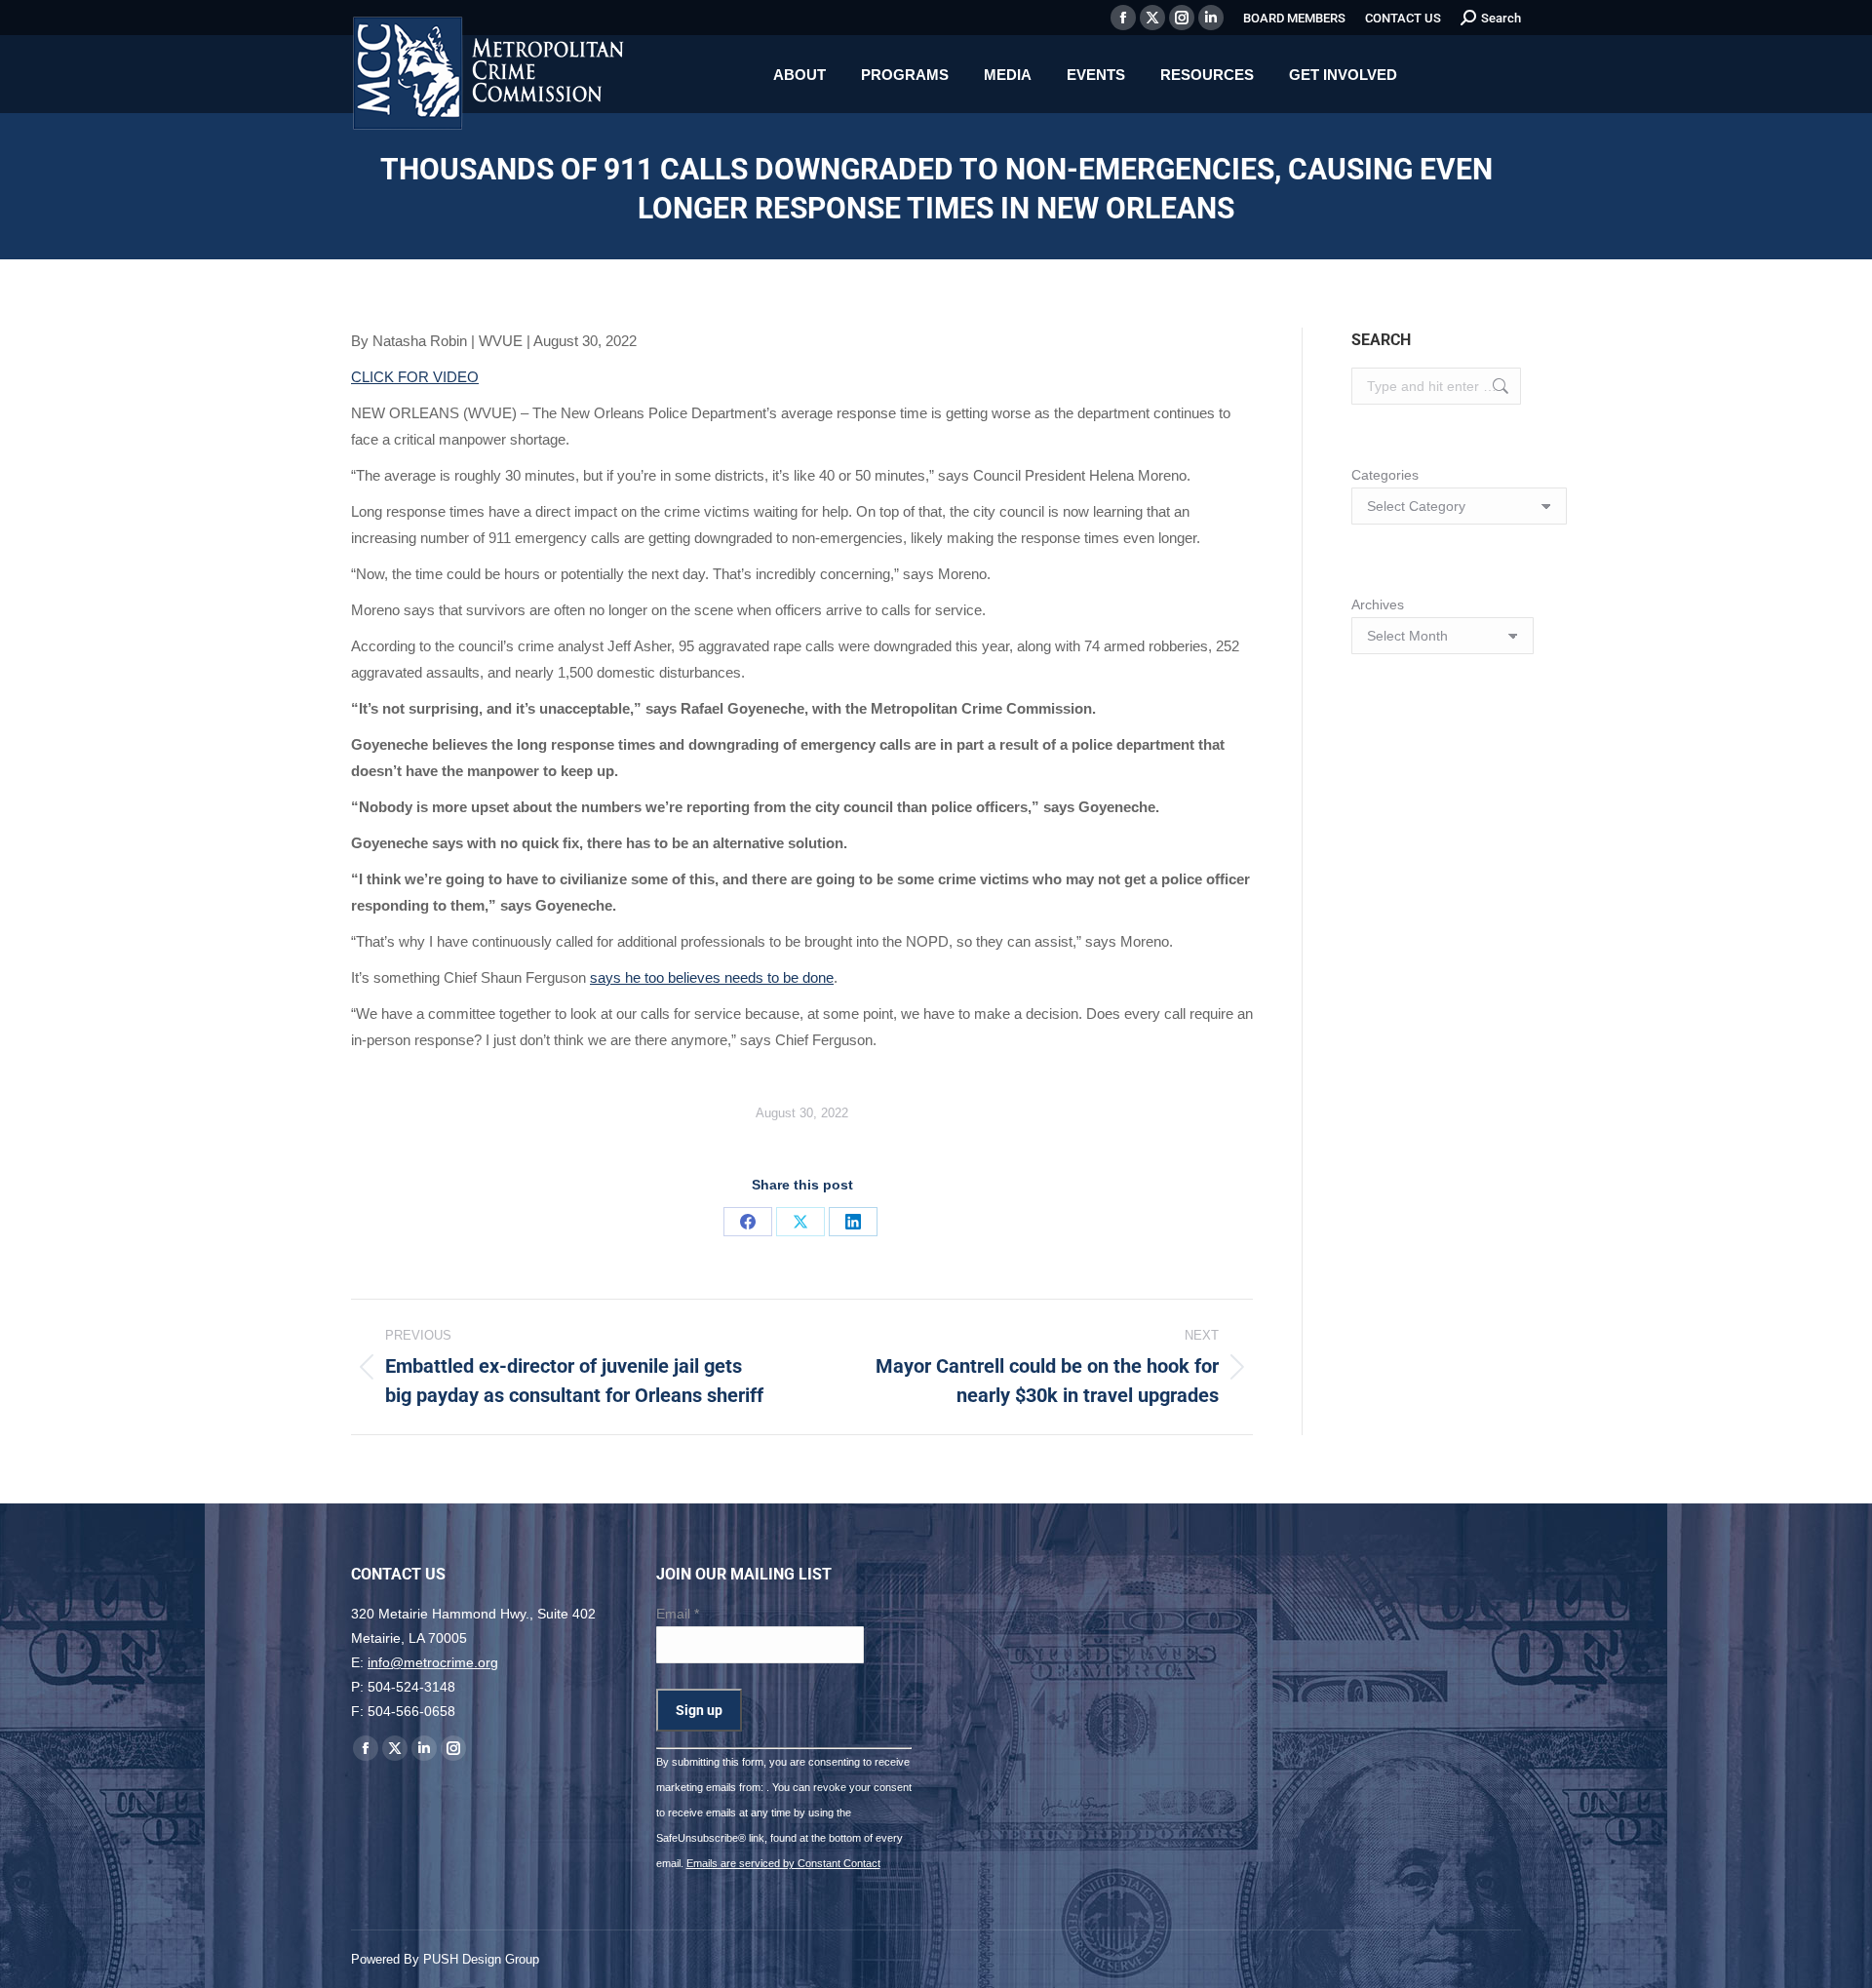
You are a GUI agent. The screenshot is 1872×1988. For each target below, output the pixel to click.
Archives (1378, 604)
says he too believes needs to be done (712, 977)
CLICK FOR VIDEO (415, 377)
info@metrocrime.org (433, 1662)
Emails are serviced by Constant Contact (783, 1863)
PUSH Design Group (481, 1959)
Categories (1385, 475)
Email (678, 1614)
